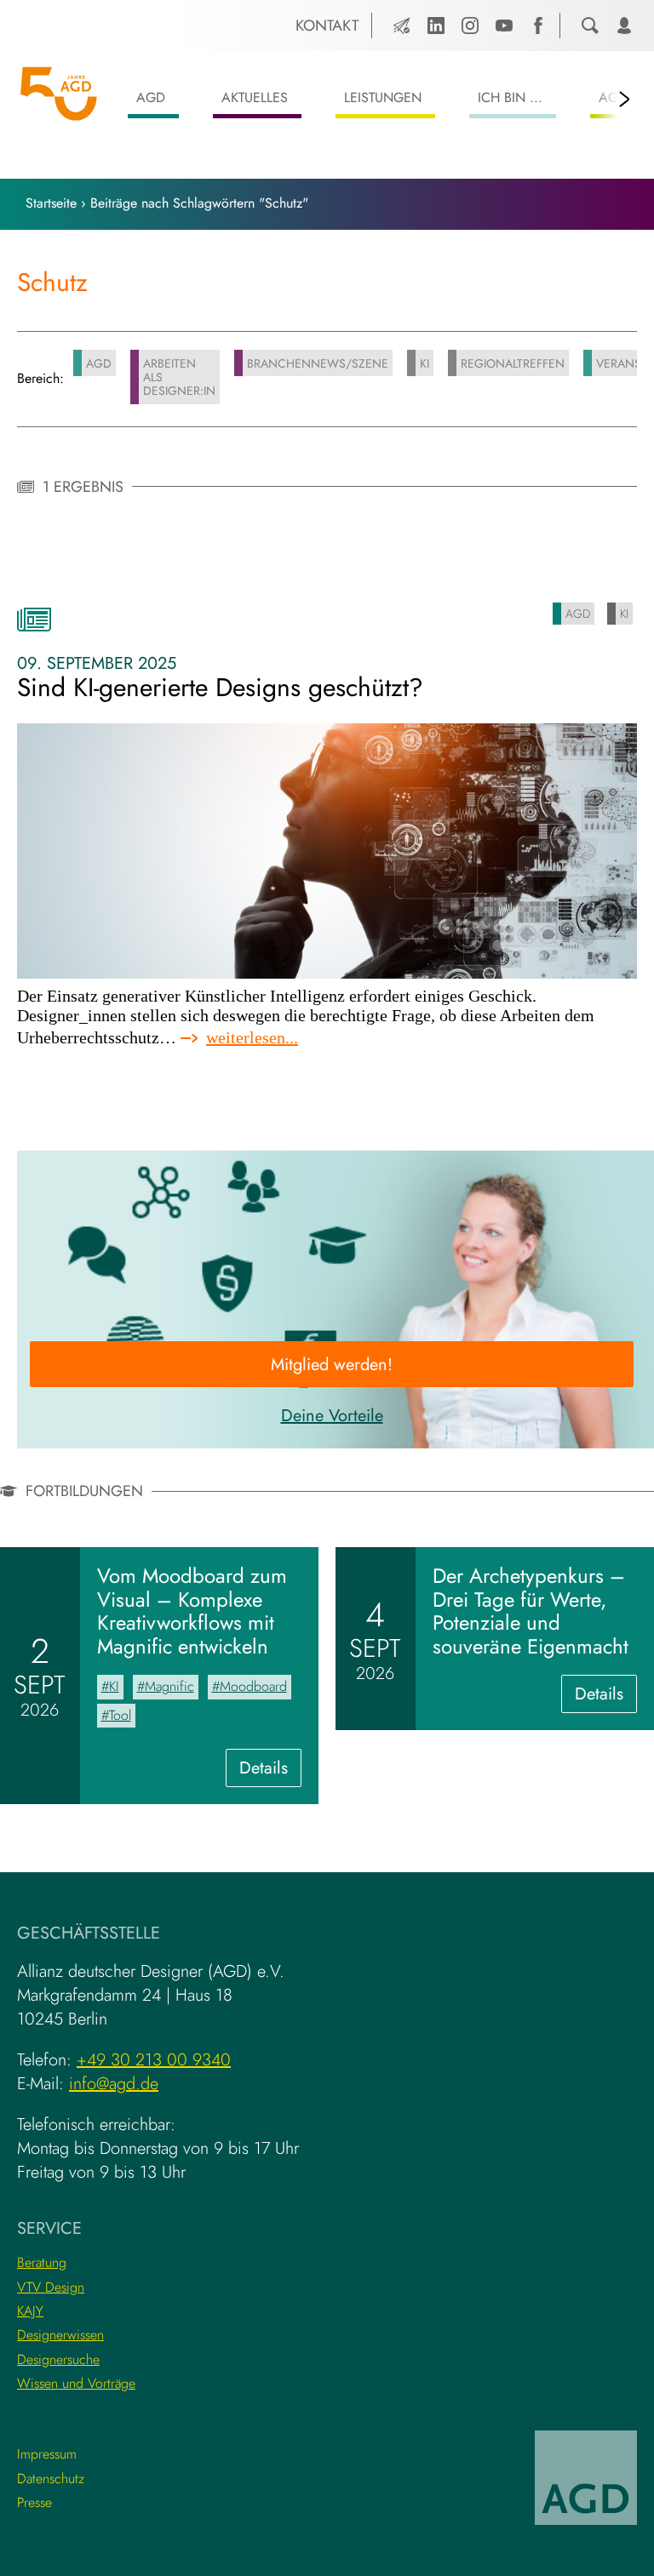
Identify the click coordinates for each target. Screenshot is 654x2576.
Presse (34, 2502)
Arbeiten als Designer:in (179, 377)
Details (270, 1771)
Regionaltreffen (513, 363)
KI (425, 363)
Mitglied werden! (332, 1365)
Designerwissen (60, 2335)
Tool (120, 1715)
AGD (151, 97)
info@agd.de (114, 2084)
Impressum (47, 2454)
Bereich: (40, 379)
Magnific (169, 1686)
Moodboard (253, 1686)
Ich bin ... (510, 97)
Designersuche (58, 2359)
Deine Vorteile (332, 1416)
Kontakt (327, 26)
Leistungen (383, 97)
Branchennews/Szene (318, 363)
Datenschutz (51, 2479)
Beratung (42, 2262)
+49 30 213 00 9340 (154, 2060)
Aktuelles (255, 97)
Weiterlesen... (252, 1038)
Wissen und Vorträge (76, 2383)
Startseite (51, 203)
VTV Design (51, 2287)
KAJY (30, 2311)
